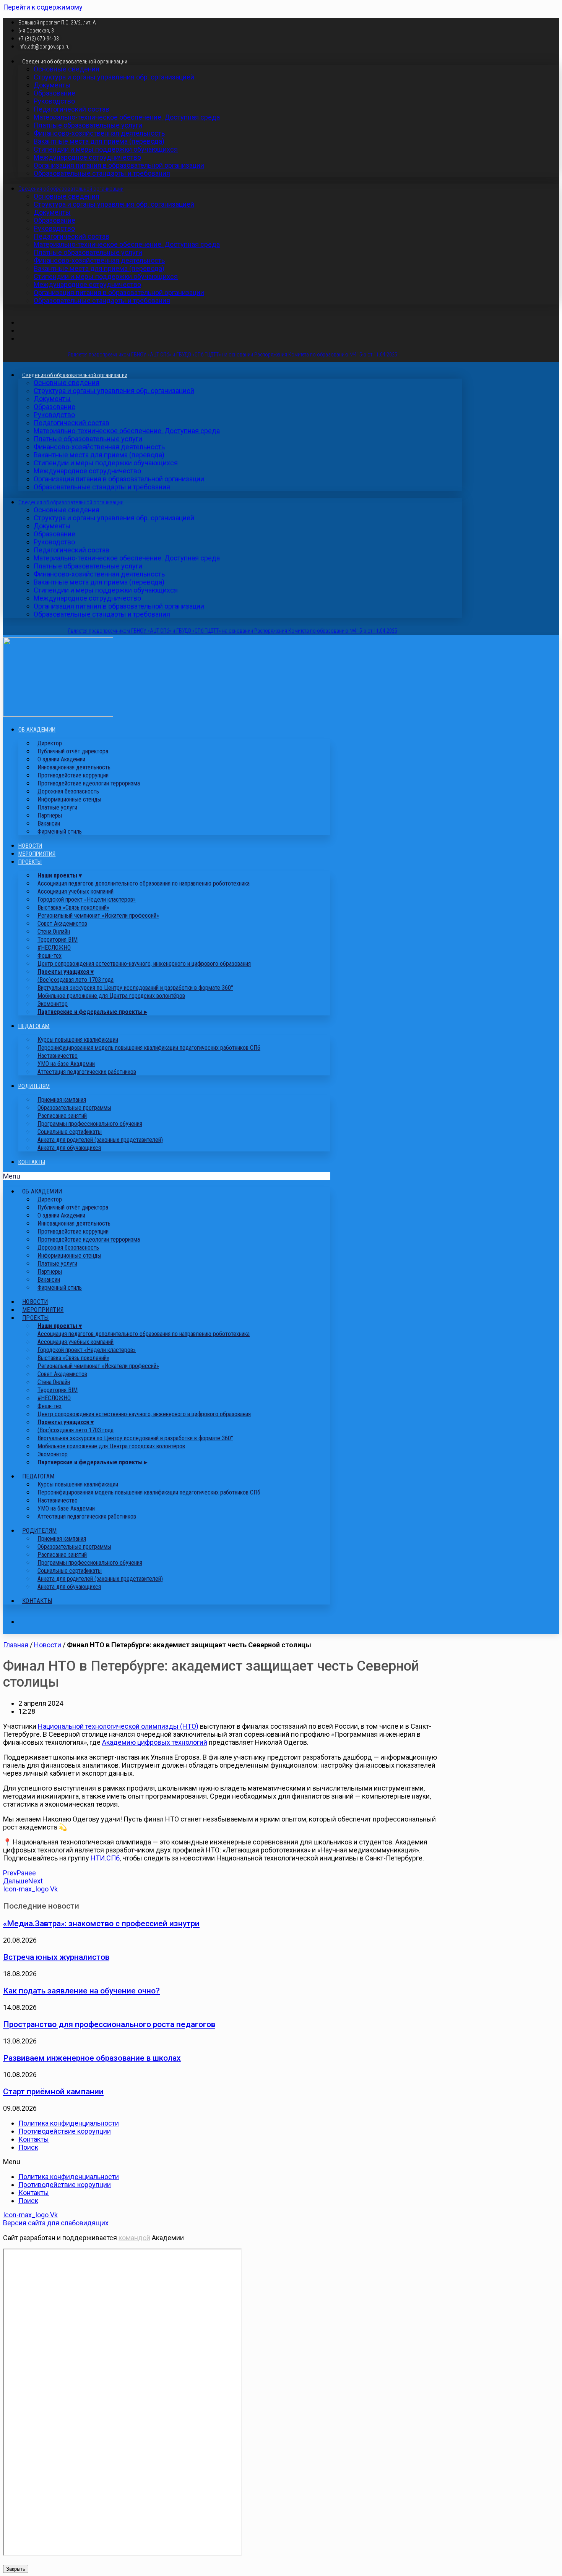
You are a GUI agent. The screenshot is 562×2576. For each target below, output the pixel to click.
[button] (167, 1176)
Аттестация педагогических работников (87, 1072)
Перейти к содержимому (43, 7)
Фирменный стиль (60, 831)
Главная (16, 1645)
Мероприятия (37, 854)
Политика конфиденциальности (69, 2123)
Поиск (28, 2147)
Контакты (32, 1162)
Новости (30, 846)
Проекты (30, 862)
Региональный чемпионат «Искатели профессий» (98, 916)
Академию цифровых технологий (155, 1742)
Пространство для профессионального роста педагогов (109, 2024)
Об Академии (37, 730)
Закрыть (16, 2569)
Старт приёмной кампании (53, 2091)
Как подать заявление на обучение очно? (81, 1991)
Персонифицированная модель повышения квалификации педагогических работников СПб (149, 1048)
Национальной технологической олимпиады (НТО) (118, 1726)
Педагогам (34, 1026)
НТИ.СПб (105, 1858)
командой (134, 2238)
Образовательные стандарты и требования (102, 173)
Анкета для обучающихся (69, 1148)
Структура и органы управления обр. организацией (114, 77)
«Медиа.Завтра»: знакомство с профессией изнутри (101, 1923)
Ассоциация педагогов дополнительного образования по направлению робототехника (144, 883)
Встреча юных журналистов (56, 1957)
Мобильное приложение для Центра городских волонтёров (111, 996)
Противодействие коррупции (65, 2131)
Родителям (34, 1086)
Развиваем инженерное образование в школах (92, 2058)
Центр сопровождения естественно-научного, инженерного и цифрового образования (144, 964)
